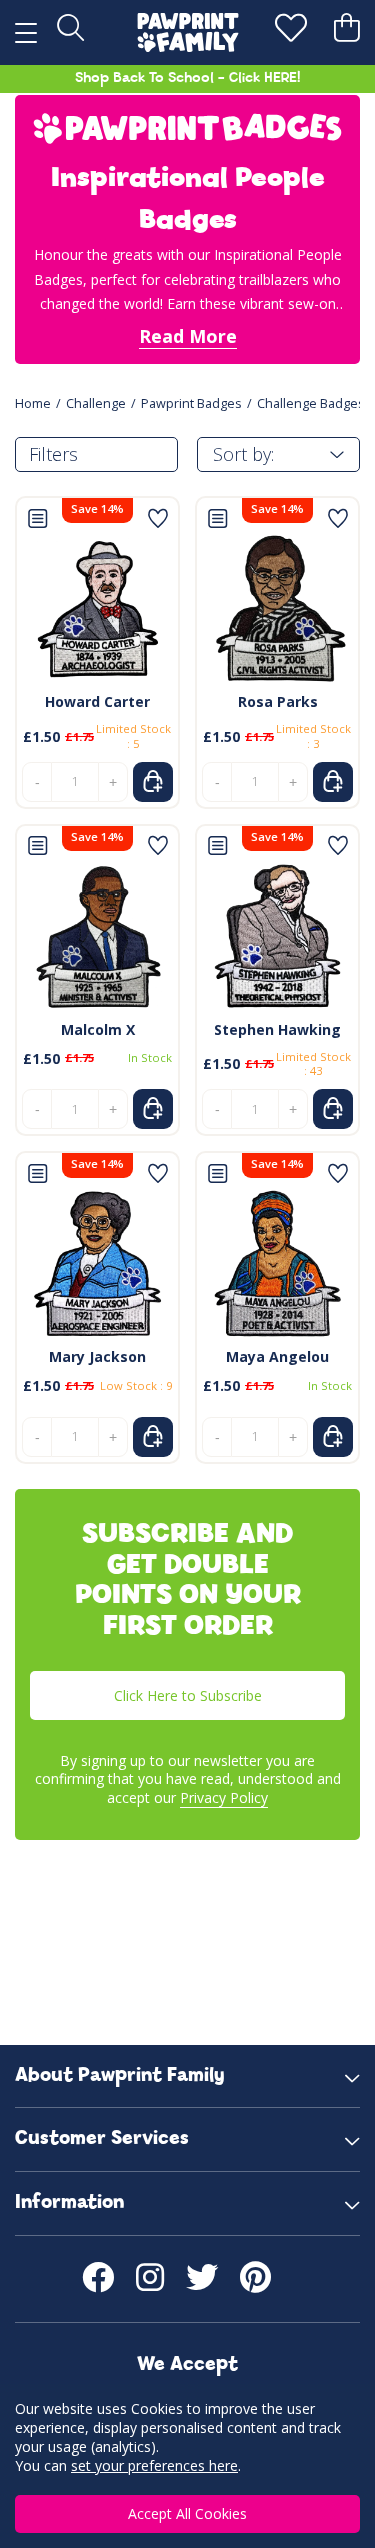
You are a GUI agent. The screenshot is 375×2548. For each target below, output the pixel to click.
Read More (188, 336)
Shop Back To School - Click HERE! (187, 78)
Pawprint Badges (191, 403)
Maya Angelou (277, 1356)
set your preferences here (154, 2465)
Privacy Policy (224, 1797)
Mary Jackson (97, 1356)
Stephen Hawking (277, 1029)
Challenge (96, 403)
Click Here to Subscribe (188, 1695)
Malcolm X (98, 1029)
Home (33, 403)
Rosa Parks (278, 701)
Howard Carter (97, 701)
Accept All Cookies (187, 2513)
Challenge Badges (311, 403)
